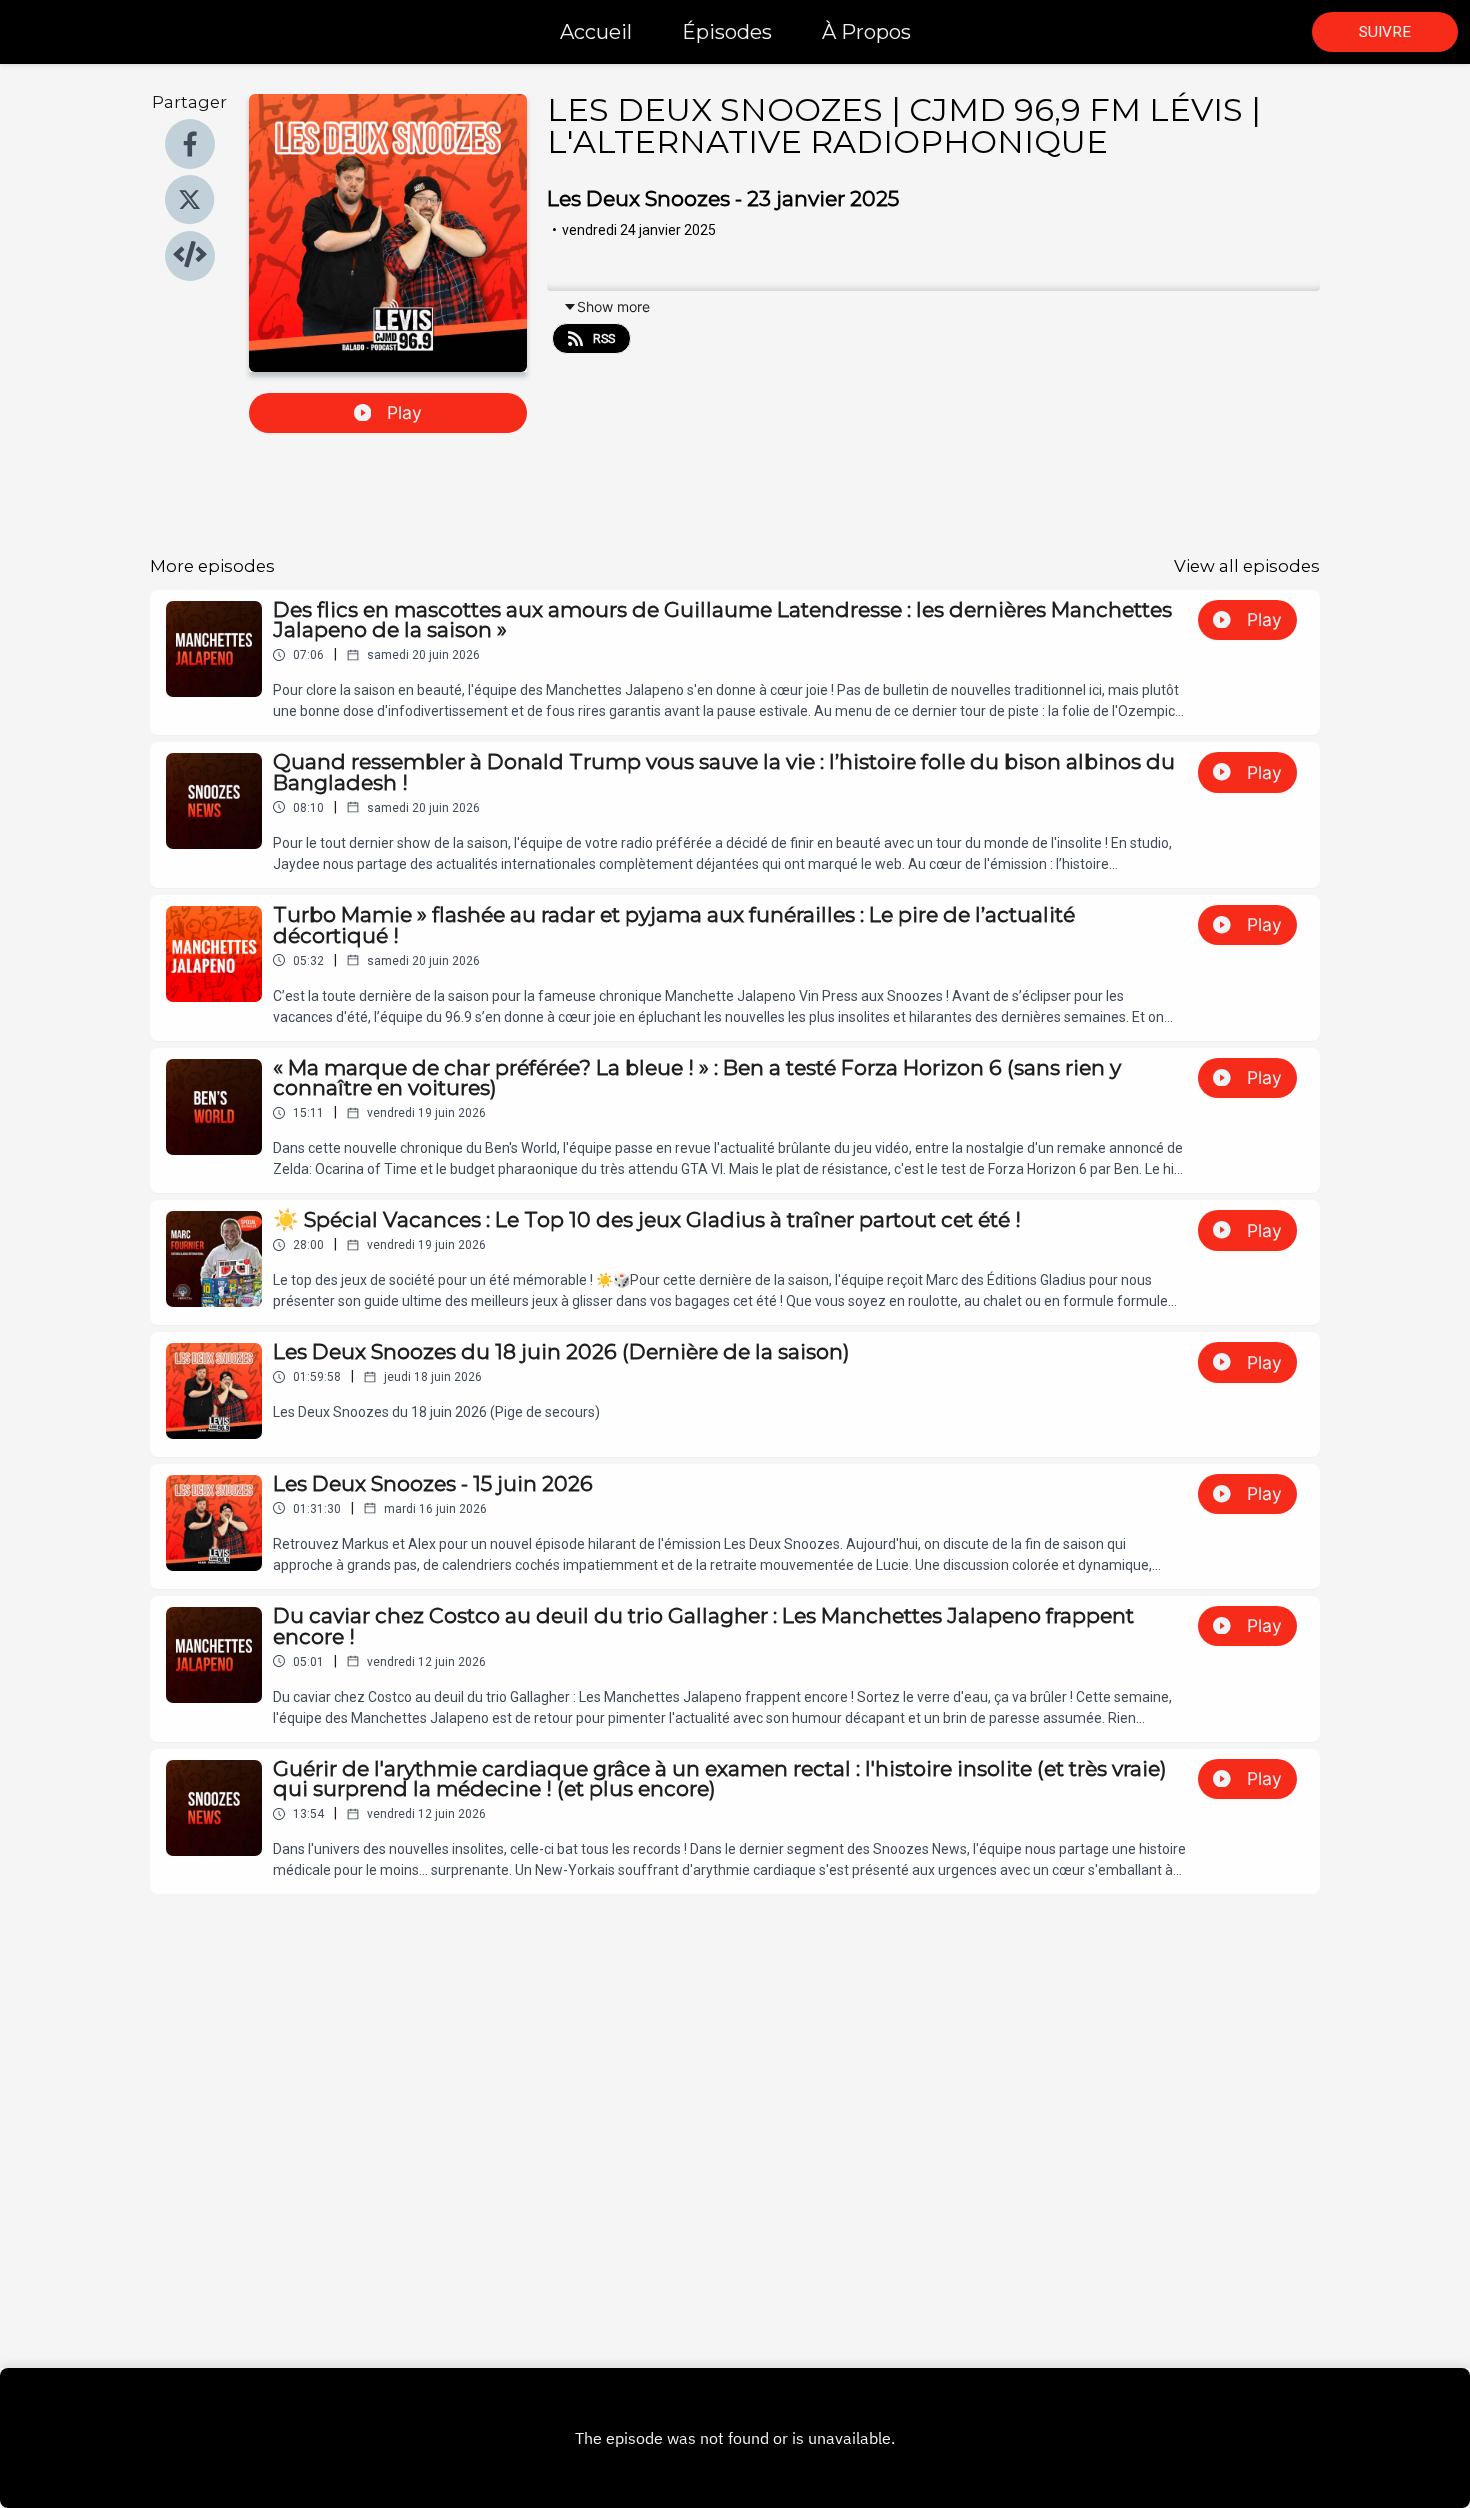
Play (404, 412)
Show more (613, 306)
